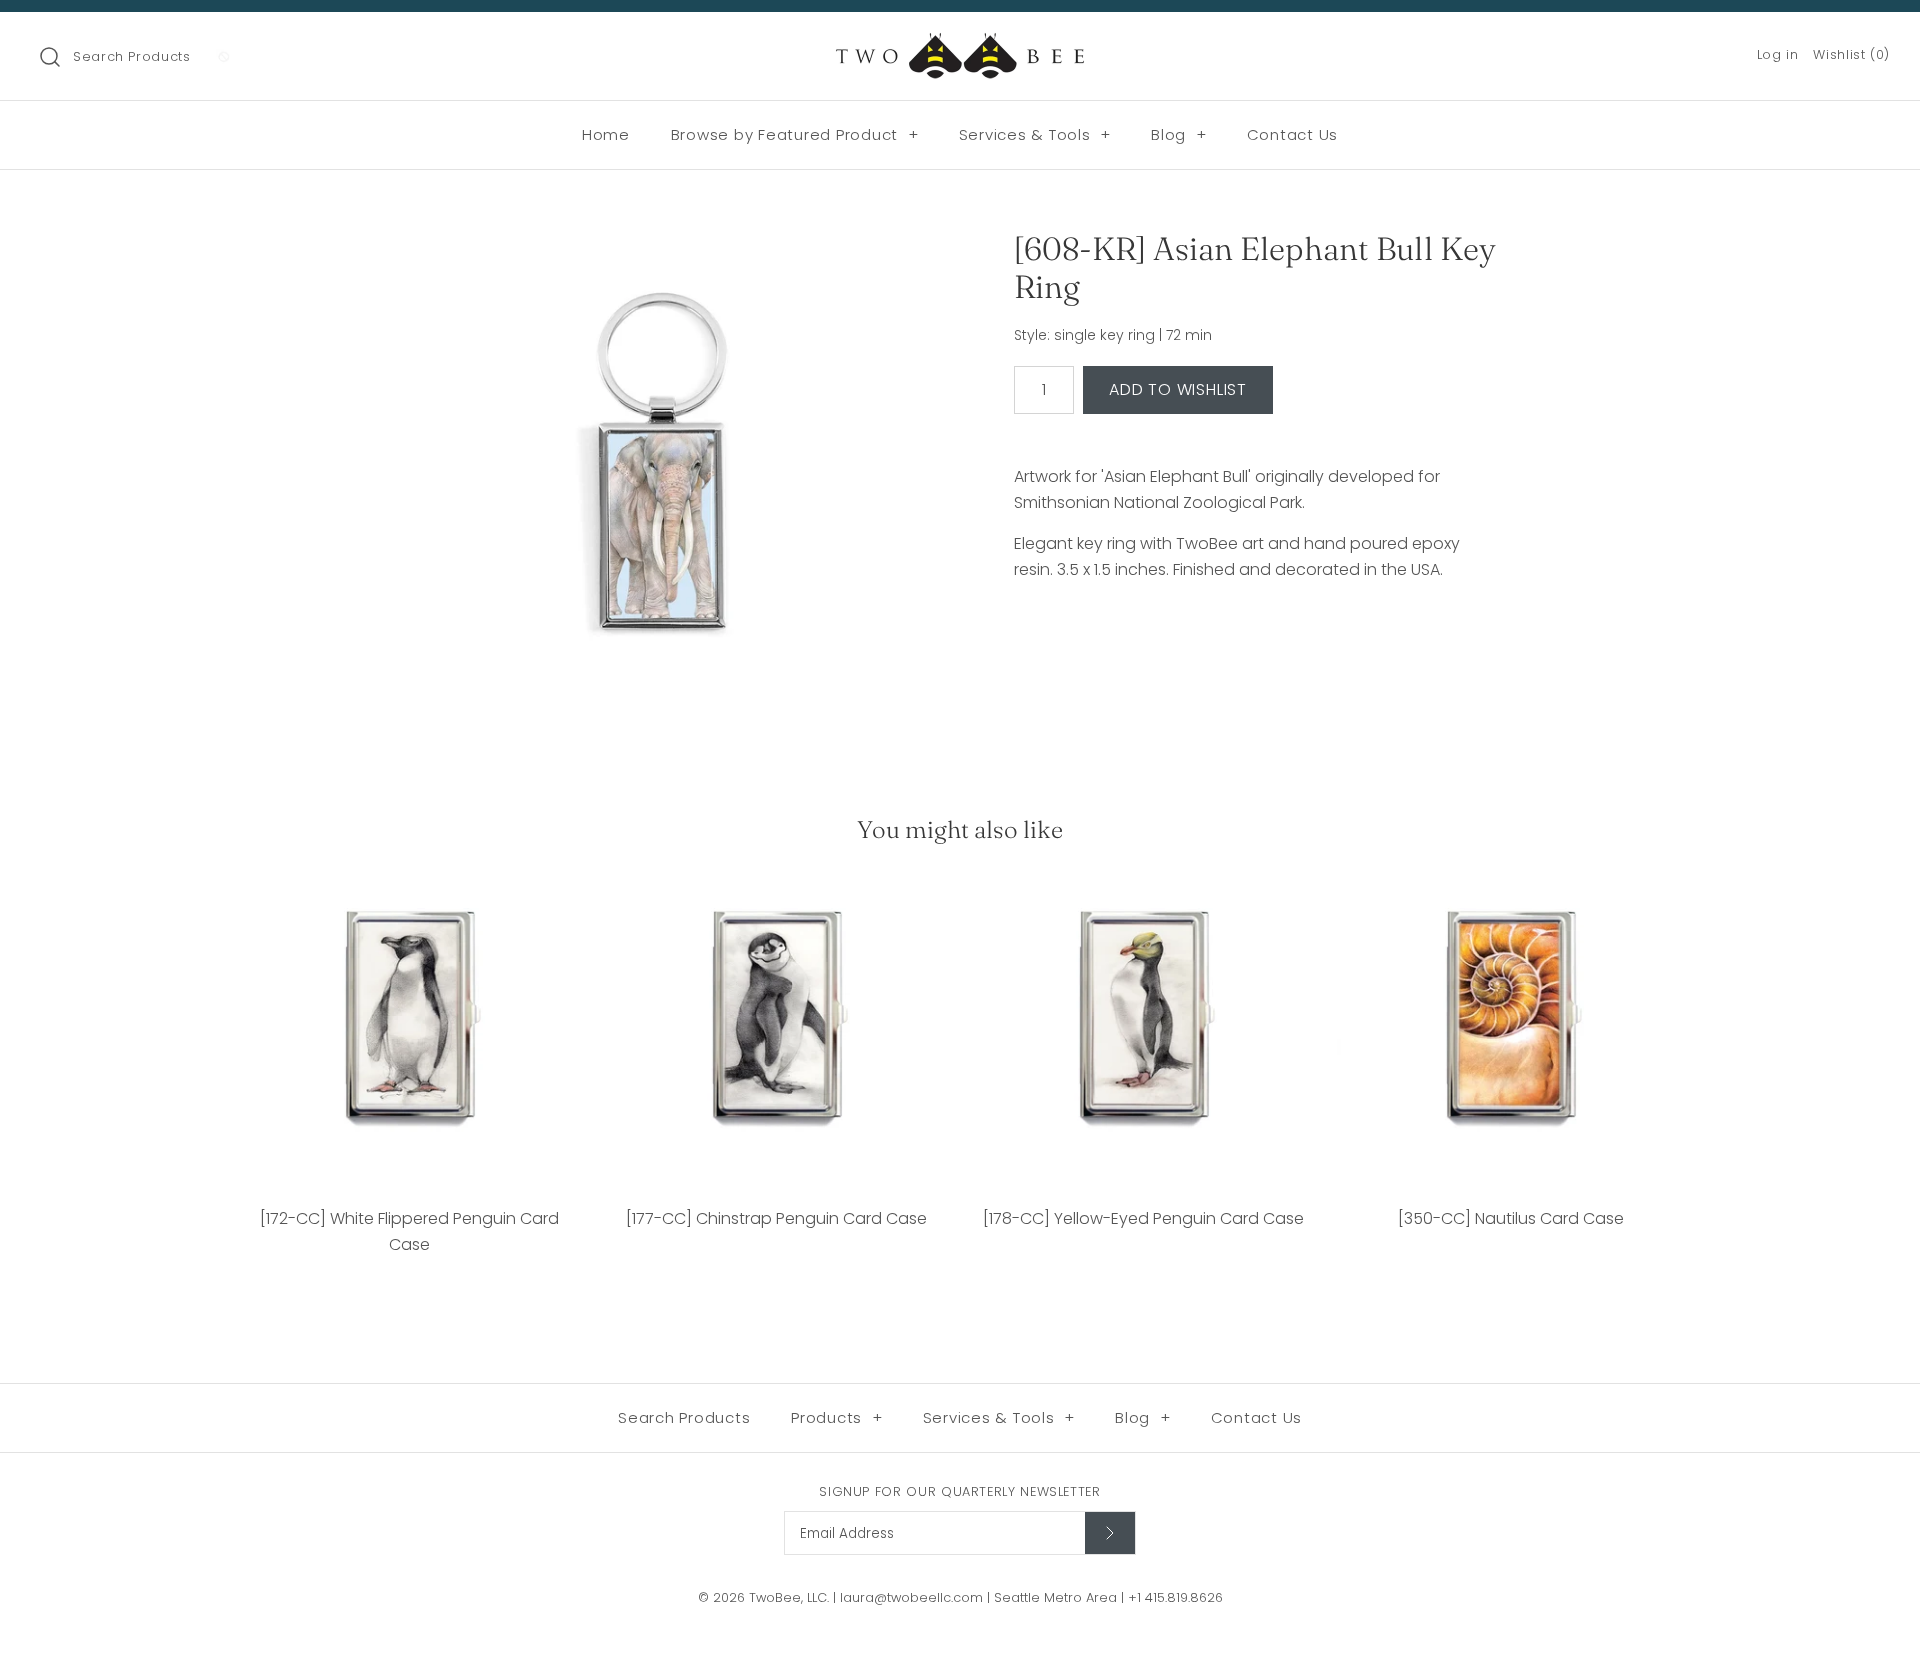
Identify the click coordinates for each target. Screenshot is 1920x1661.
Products (837, 1417)
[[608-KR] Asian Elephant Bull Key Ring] (663, 473)
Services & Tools (1035, 134)
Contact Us (1293, 134)
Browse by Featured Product (795, 134)
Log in (1778, 54)
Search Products (132, 56)
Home (606, 134)
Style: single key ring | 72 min (1113, 335)
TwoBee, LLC (788, 1597)
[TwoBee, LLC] (960, 44)
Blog (1179, 134)
